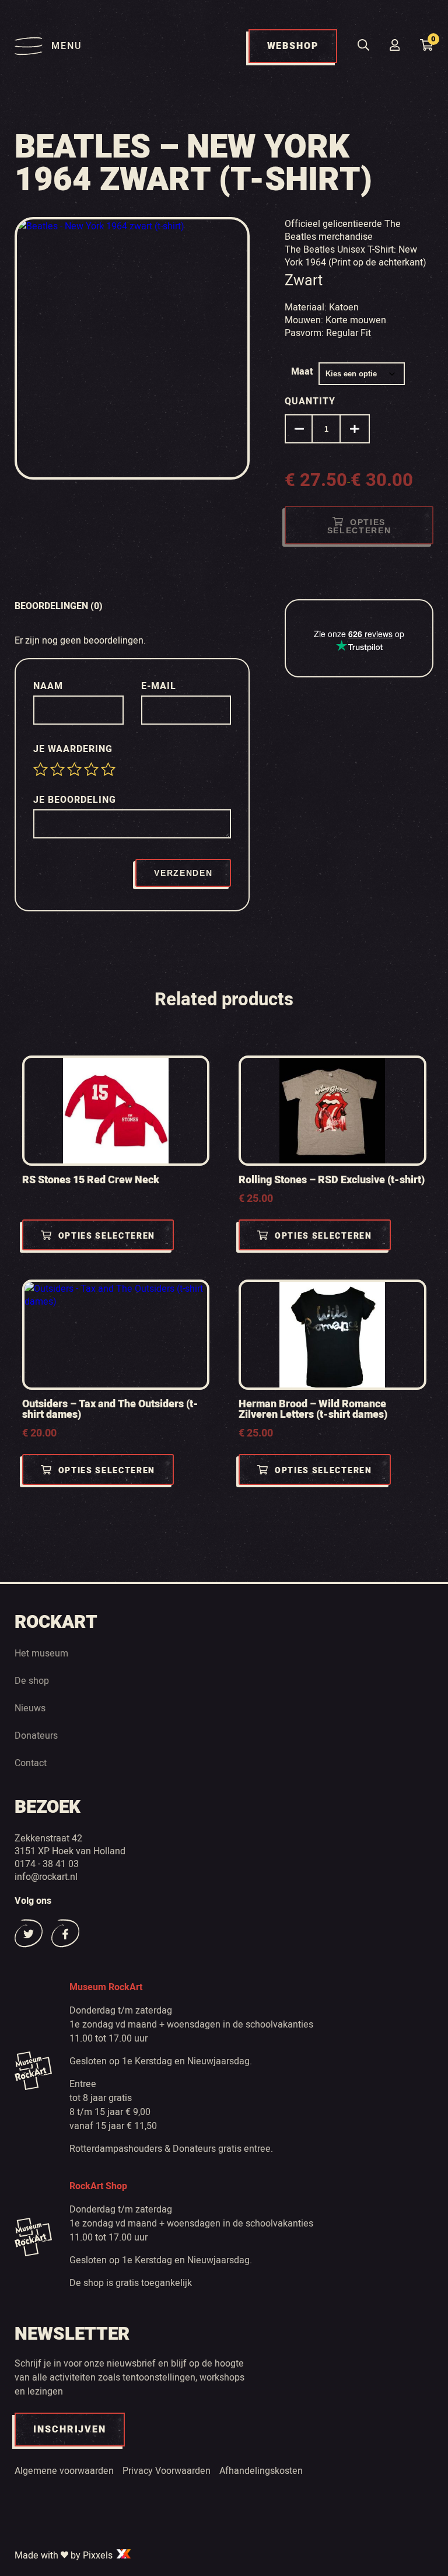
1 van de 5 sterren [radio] (41, 769)
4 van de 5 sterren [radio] (91, 769)
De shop (32, 1680)
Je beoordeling (76, 800)
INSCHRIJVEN (70, 2430)
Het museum (41, 1653)
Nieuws (30, 1708)
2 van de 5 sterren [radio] (57, 769)
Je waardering (74, 749)
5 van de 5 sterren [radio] (108, 769)
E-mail (160, 686)
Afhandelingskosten (261, 2470)
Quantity (310, 401)
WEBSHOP (293, 46)
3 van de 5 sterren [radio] (74, 769)
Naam (50, 686)
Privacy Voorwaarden (167, 2470)
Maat (302, 372)
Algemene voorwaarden (64, 2470)
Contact (31, 1763)
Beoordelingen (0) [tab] (59, 606)
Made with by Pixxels (65, 2555)
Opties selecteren (359, 526)
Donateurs (36, 1735)
